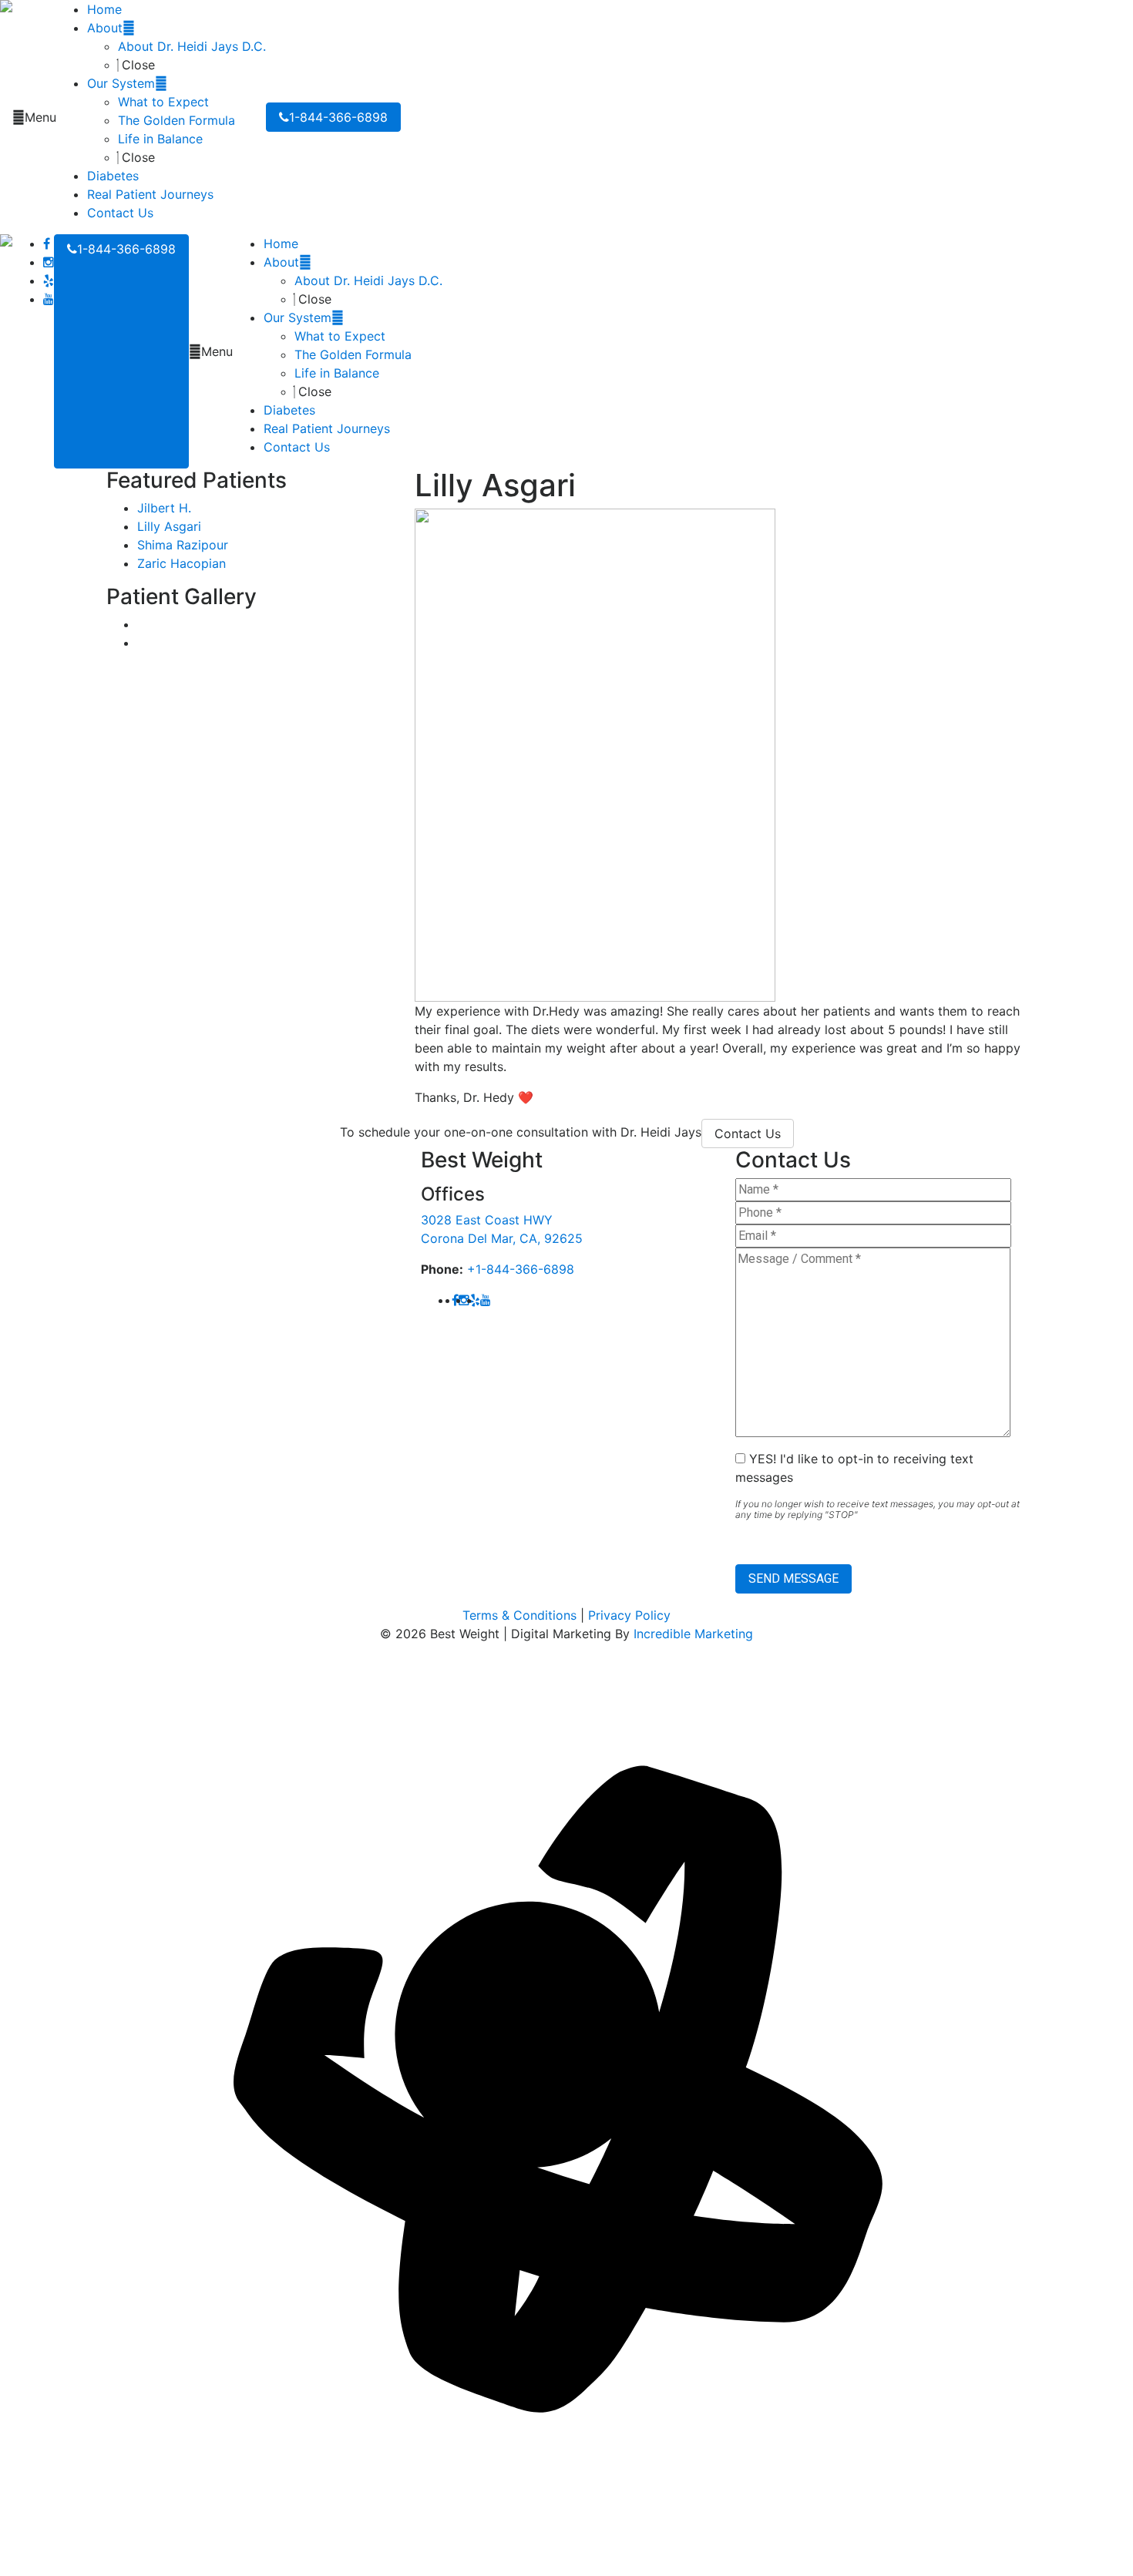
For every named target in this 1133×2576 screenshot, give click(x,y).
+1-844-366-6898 (521, 1269)
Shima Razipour (183, 545)
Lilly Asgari (169, 526)
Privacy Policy (629, 1615)
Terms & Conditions (519, 1615)
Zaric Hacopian (182, 563)
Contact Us (748, 1134)
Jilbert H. (164, 508)
